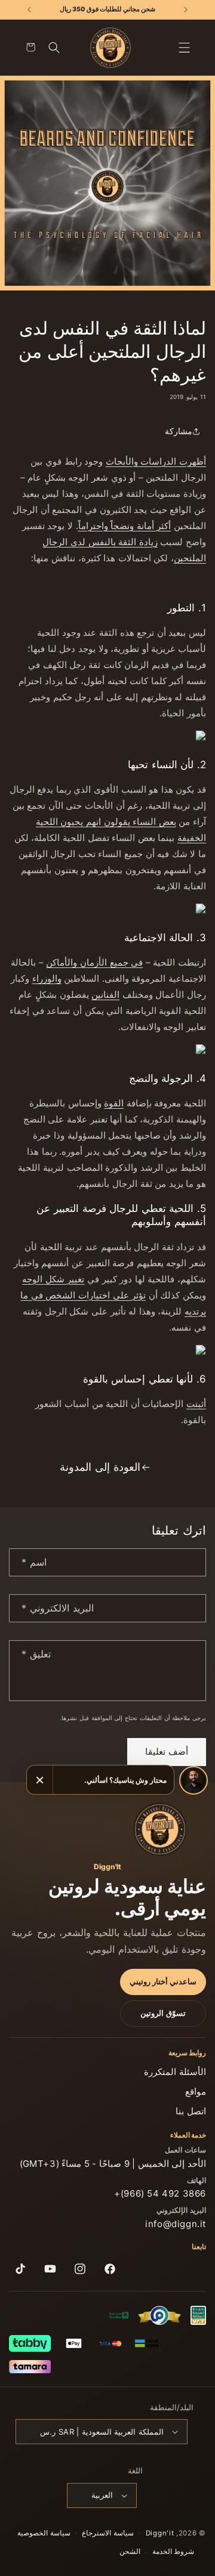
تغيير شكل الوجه (53, 1279)
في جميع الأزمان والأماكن (94, 962)
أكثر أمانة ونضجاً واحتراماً (125, 526)
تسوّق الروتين (163, 2013)
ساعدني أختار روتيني (163, 1982)
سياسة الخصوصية (44, 2533)
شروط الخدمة (173, 2552)
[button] (185, 48)
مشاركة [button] (179, 431)
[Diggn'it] (160, 1829)
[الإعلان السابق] (185, 10)
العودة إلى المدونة (100, 1467)
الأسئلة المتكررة (175, 2072)
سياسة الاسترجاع (108, 2533)
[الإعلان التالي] (30, 10)
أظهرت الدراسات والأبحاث (156, 461)
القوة (114, 1103)
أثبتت (196, 1404)
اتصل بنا (191, 2111)
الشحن (130, 2552)
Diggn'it (160, 2533)
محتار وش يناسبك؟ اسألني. (125, 1780)
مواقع (196, 2091)
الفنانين (105, 995)
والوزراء (47, 978)
